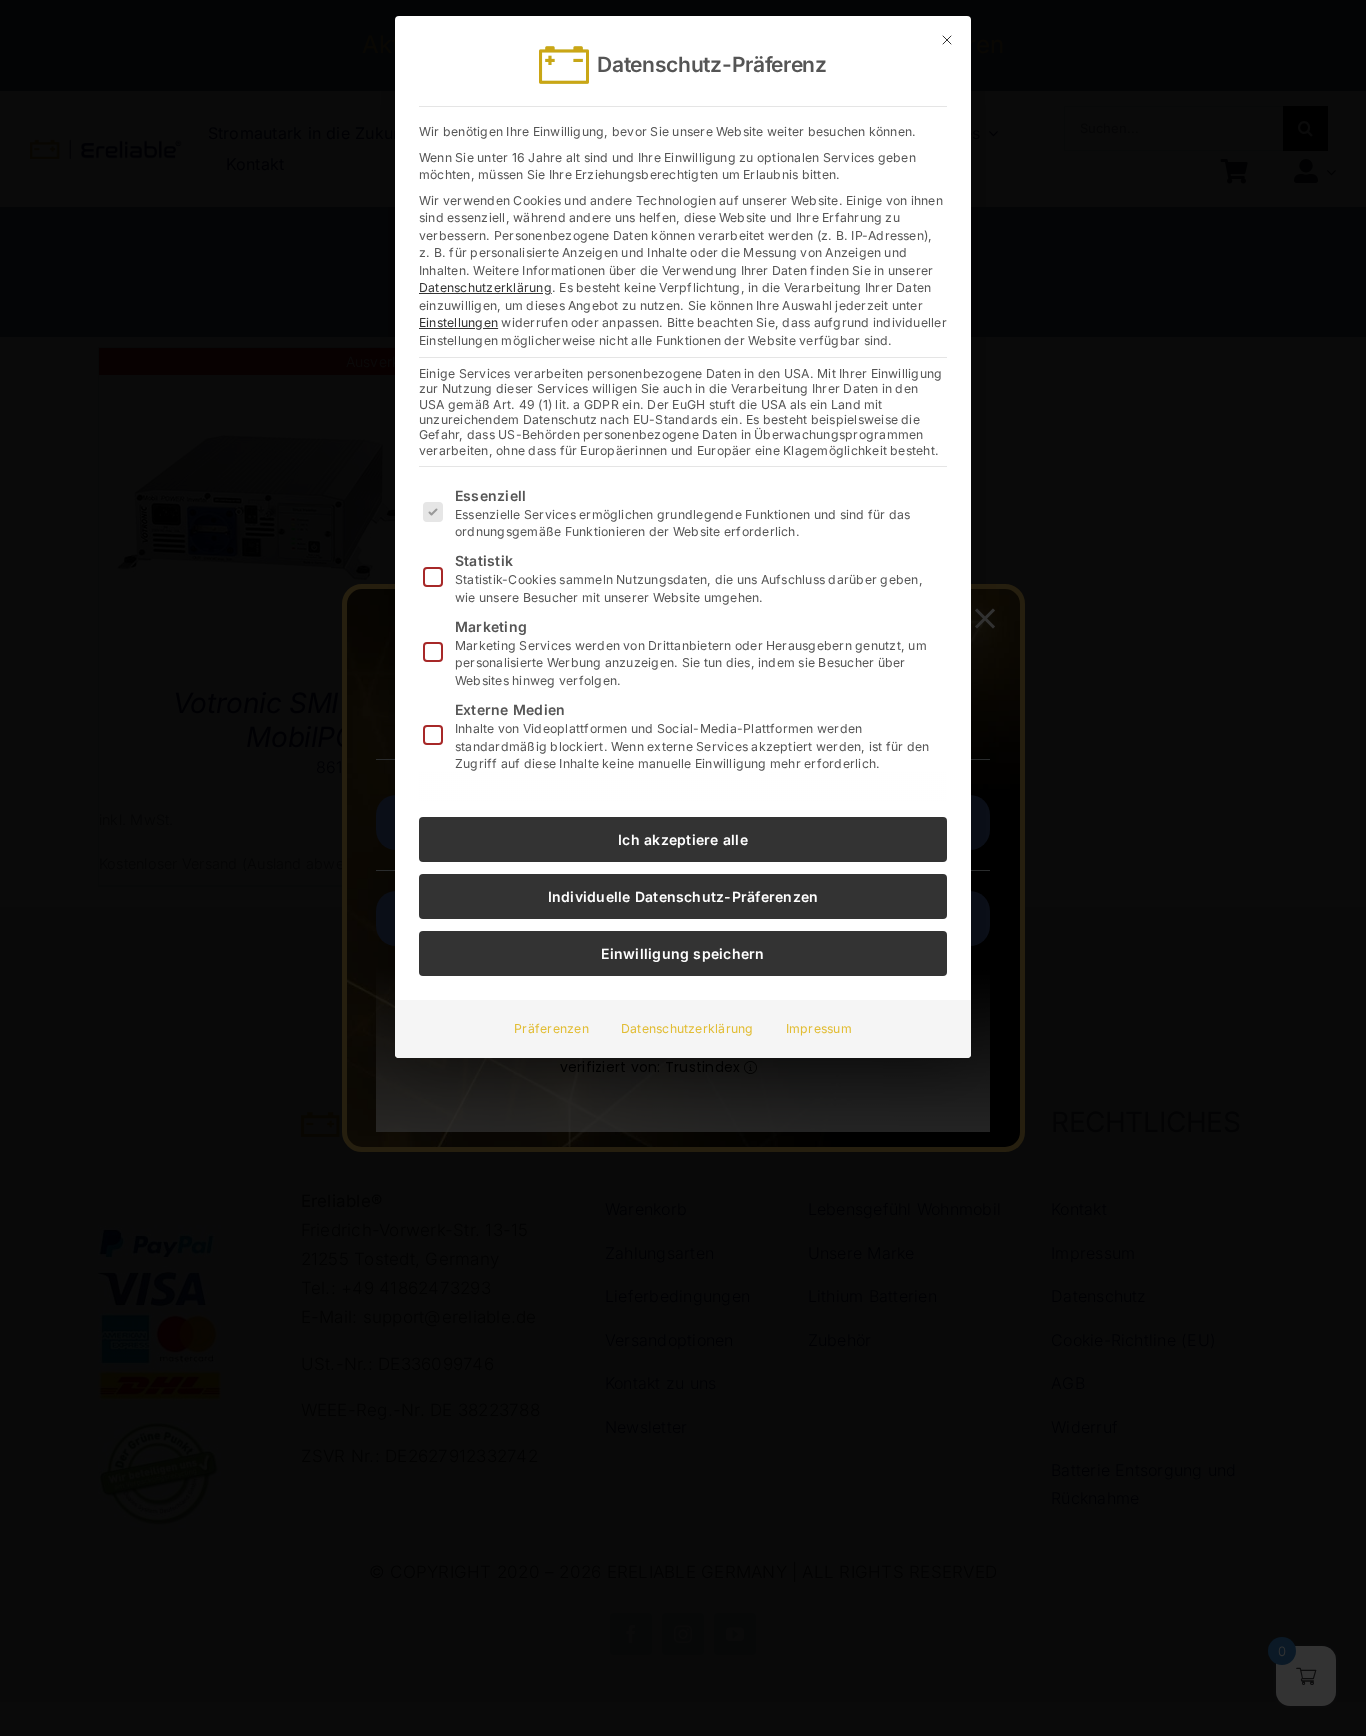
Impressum (819, 1028)
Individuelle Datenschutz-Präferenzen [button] (683, 896)
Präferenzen (551, 1028)
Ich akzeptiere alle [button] (683, 839)
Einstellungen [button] (458, 322)
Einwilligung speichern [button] (682, 953)
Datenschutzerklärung (485, 287)
